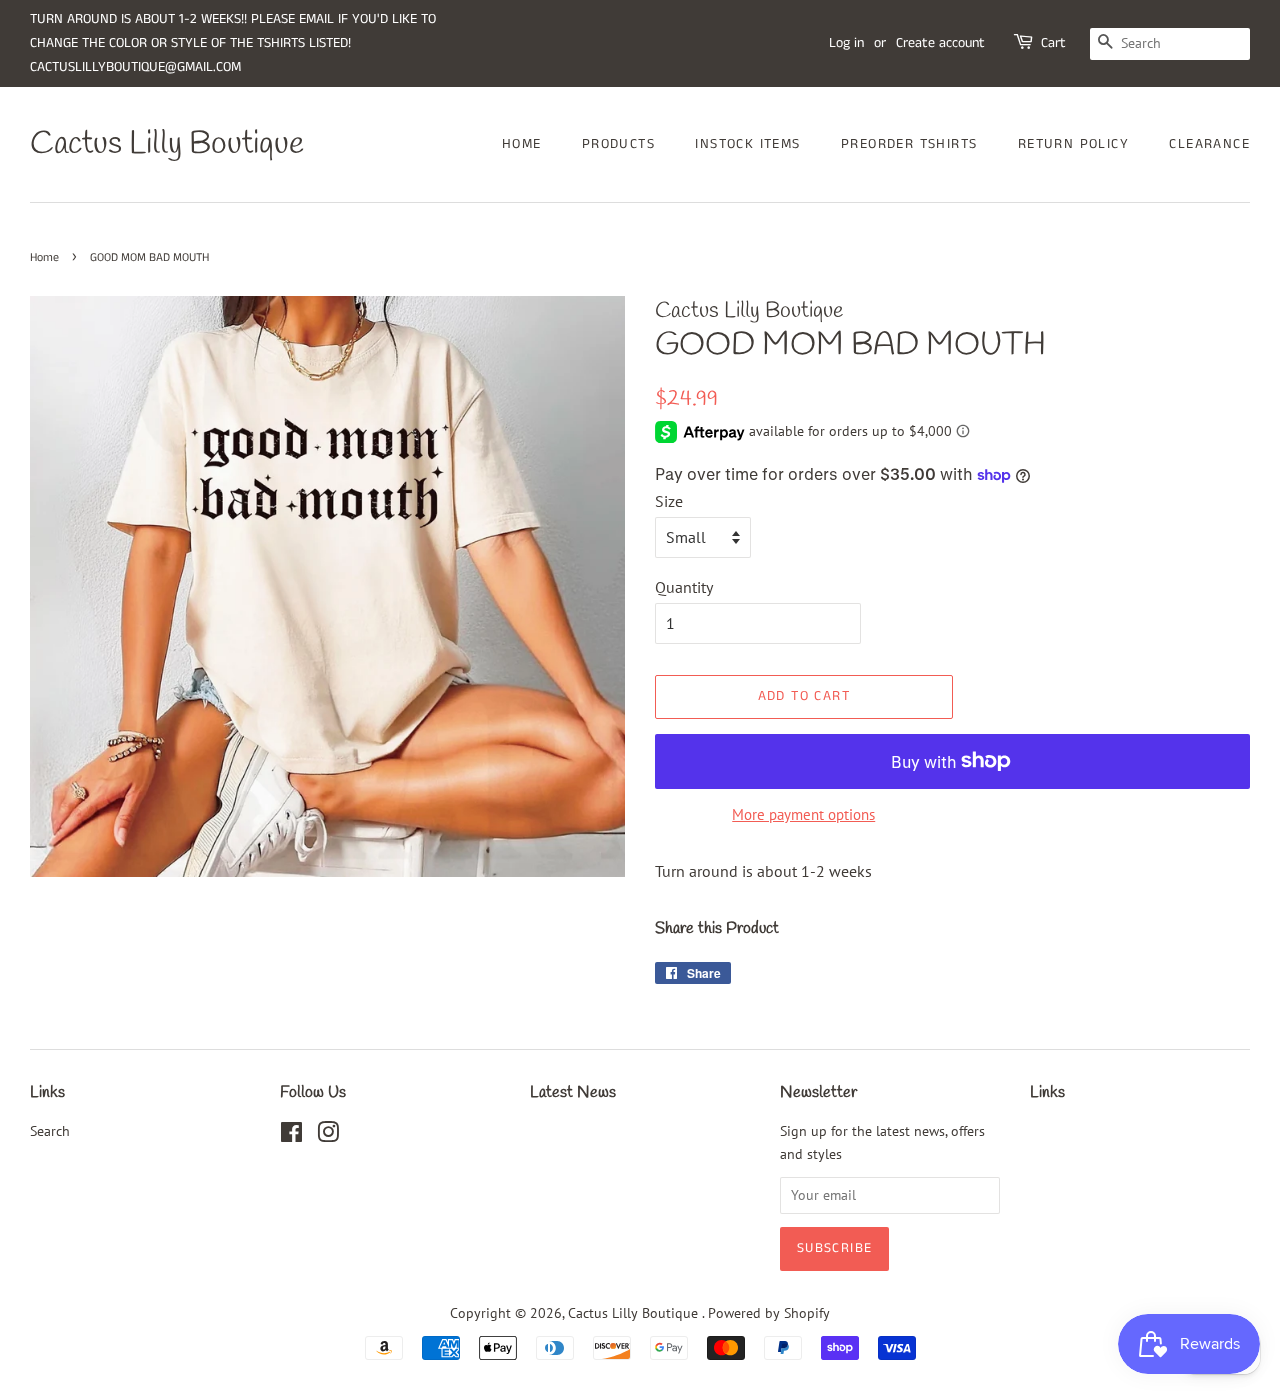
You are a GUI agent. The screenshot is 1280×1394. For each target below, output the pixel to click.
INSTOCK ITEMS (747, 144)
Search (50, 1131)
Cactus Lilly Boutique (167, 145)
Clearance (1209, 144)
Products (618, 144)
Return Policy (1073, 144)
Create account (940, 43)
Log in (846, 43)
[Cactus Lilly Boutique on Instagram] (328, 1136)
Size (669, 501)
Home (522, 144)
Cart (1053, 43)
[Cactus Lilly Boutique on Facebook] (291, 1136)
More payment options (803, 814)
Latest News (573, 1092)
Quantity (684, 587)
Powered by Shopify (769, 1313)
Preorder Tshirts (909, 144)
